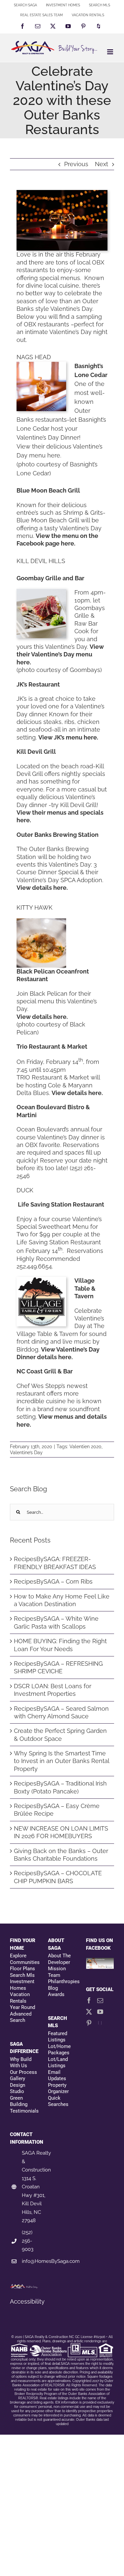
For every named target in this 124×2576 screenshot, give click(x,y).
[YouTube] (100, 2012)
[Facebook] (89, 2000)
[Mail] (100, 2000)
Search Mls (22, 1975)
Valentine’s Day (26, 1453)
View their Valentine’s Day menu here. (60, 654)
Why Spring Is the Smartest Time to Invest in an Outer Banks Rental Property (62, 1761)
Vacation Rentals (20, 1998)
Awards (56, 1994)
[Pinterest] (89, 2023)
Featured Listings (58, 2037)
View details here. (42, 888)
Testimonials (24, 2111)
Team (54, 1975)
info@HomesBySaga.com (51, 2261)
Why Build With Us (21, 2063)
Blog (53, 1988)
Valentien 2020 (85, 1447)
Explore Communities (24, 1959)
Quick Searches (58, 2101)
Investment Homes (22, 1985)
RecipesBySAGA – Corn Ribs (53, 1581)
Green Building (19, 2101)
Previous (76, 164)
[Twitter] (89, 2012)
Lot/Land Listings (58, 2063)
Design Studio (18, 2088)
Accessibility (27, 2301)
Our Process (23, 2072)
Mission (57, 1969)
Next (102, 164)
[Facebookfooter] (100, 1961)
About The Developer (59, 1959)
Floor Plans (22, 1969)
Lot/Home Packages (59, 2050)
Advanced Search (21, 2017)
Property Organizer (58, 2088)
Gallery (18, 2078)
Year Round (22, 2007)
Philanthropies (62, 1981)
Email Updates (57, 2075)
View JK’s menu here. (68, 737)
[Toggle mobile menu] (111, 52)
